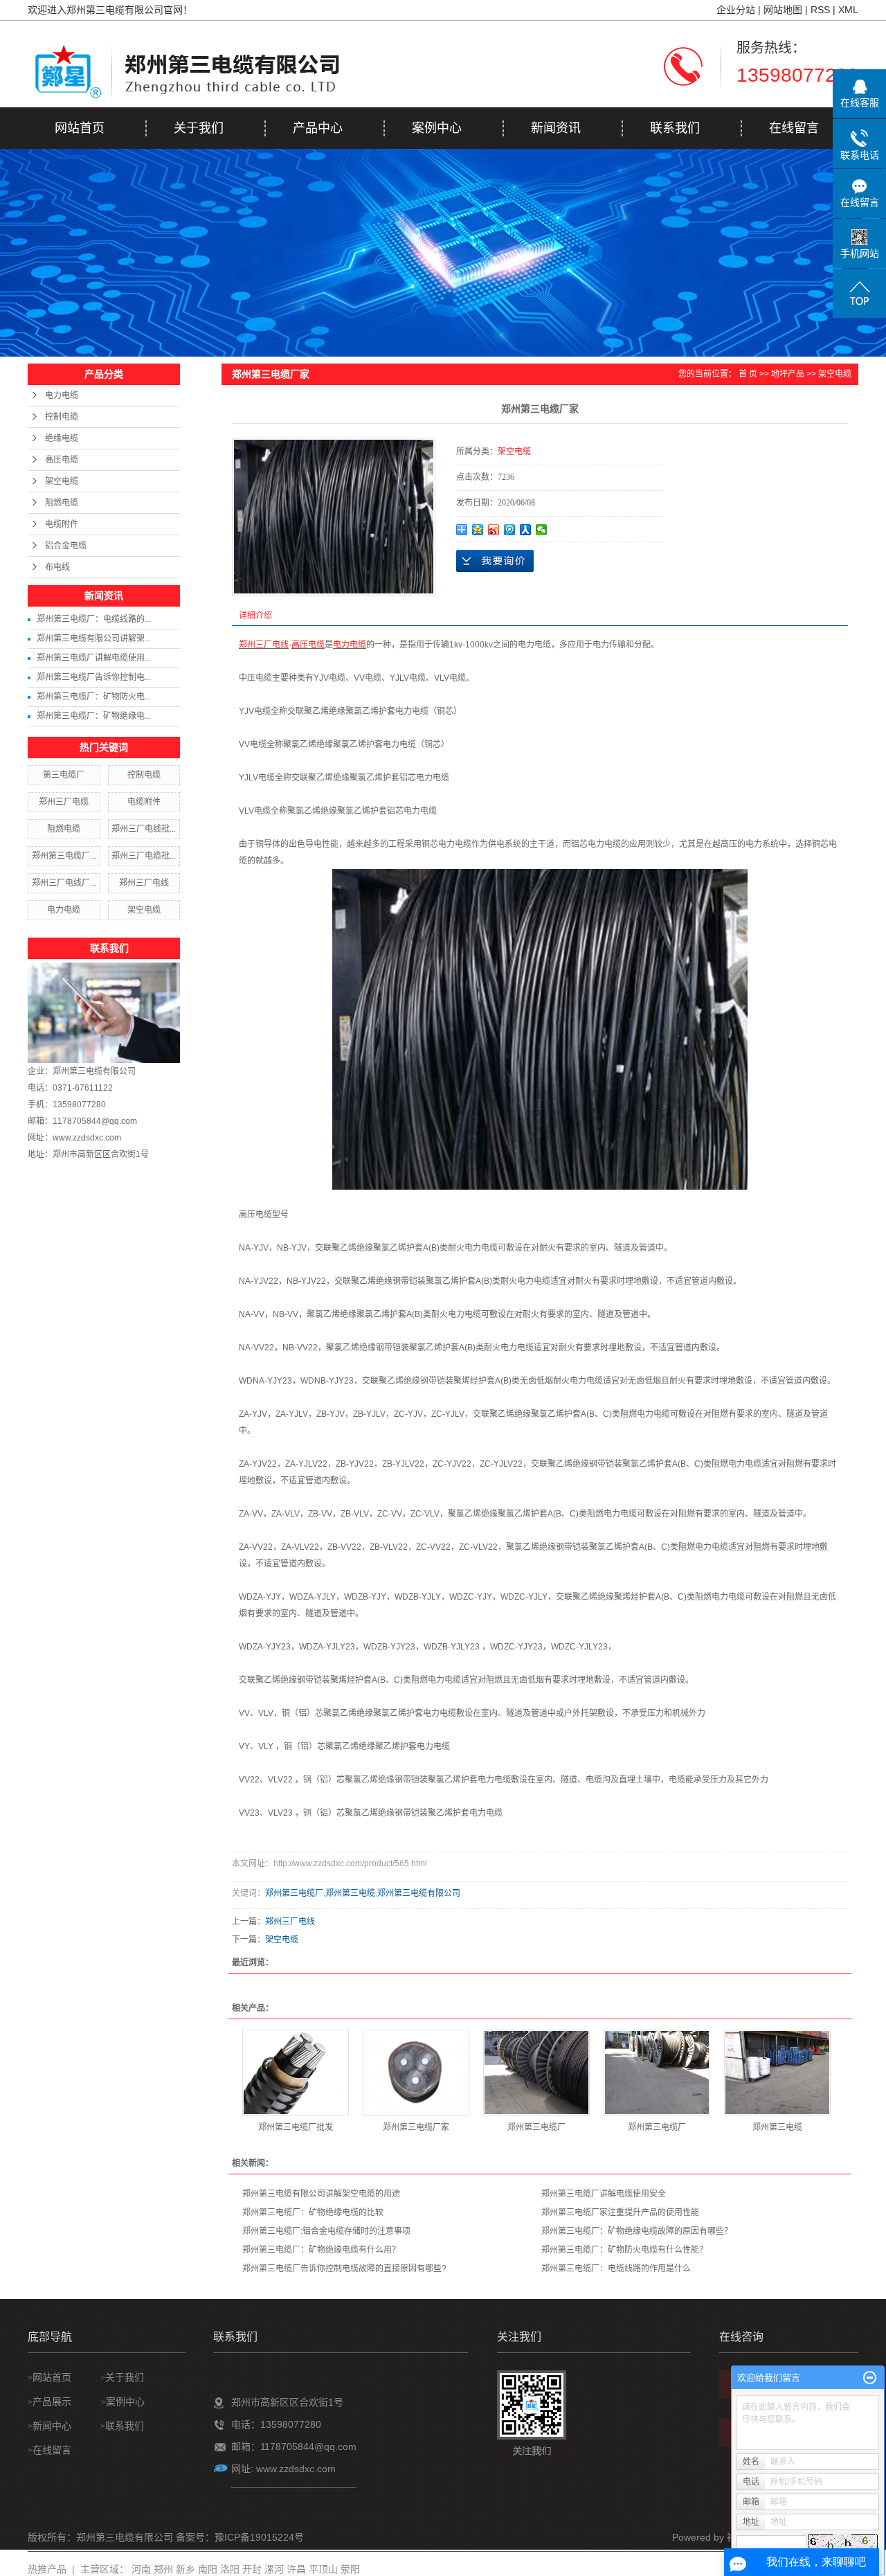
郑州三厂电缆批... (144, 856)
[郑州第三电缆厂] (536, 2073)
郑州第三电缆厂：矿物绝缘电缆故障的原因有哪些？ (637, 2231)
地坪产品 (788, 374)
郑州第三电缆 (350, 1893)
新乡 (186, 2569)
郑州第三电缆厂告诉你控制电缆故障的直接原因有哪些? (344, 2269)
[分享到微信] (542, 530)
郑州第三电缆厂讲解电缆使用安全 (604, 2194)
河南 (141, 2569)
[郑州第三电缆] (777, 2073)
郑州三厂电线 (144, 883)
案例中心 (437, 128)
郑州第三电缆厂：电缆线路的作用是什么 (616, 2269)
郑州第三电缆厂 (294, 1893)
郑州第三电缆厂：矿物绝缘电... (94, 716)
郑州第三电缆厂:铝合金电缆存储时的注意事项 (326, 2231)
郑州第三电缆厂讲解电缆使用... (94, 658)
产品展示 (53, 2401)
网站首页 (80, 128)
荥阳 (350, 2569)
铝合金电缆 (66, 546)
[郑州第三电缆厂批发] (296, 2073)
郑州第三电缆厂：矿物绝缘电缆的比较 (313, 2212)
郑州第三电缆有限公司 (94, 1071)
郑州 (163, 2569)
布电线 (57, 567)
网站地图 (783, 10)
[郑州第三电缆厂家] (416, 2073)
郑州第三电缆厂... (64, 856)
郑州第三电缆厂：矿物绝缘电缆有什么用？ (321, 2250)
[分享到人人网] (526, 530)
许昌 (296, 2569)
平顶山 (323, 2569)
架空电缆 (62, 481)
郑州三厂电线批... (144, 829)
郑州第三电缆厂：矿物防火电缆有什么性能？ (624, 2250)
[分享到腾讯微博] (510, 530)
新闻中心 (52, 2426)
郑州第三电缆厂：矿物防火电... (94, 697)
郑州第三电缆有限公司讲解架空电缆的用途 (321, 2194)
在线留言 (794, 128)
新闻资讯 (556, 128)
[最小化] (870, 2378)
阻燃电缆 (62, 503)
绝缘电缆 (62, 438)
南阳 (208, 2569)
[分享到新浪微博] (494, 530)
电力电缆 (62, 395)
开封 (252, 2569)
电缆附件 (62, 524)
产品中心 (318, 128)
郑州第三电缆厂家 (416, 2127)
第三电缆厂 (64, 775)
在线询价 (495, 561)
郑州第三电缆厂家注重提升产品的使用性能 (620, 2212)
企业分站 (736, 10)
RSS (820, 10)
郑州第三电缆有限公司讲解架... (94, 638)
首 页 (748, 374)
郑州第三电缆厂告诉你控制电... (94, 677)
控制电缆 (62, 417)
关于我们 (199, 128)
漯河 (274, 2569)
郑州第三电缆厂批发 (296, 2127)
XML (848, 10)
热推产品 (47, 2569)
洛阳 (230, 2569)
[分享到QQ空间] (478, 530)
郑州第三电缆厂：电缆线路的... (94, 619)
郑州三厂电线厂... (64, 883)
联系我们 (675, 128)
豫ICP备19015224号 (259, 2537)
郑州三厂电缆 (64, 802)
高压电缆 (62, 460)
